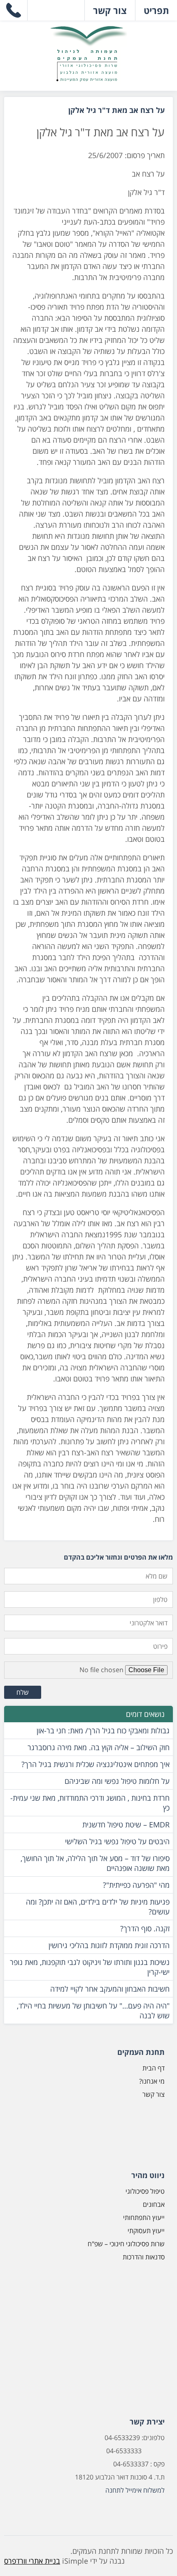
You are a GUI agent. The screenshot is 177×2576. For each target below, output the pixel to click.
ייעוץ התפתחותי (144, 2218)
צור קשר (154, 2094)
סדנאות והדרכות (144, 2257)
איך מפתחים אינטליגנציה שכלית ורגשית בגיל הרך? (95, 1764)
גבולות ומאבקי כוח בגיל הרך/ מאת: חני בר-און (103, 1730)
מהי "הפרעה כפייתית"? (136, 1885)
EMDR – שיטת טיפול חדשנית (126, 1825)
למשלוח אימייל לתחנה (135, 2490)
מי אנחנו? (152, 2081)
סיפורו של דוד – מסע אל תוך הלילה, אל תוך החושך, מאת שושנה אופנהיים (95, 1863)
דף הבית (154, 2068)
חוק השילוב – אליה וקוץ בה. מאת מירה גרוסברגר (99, 1747)
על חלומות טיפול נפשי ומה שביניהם (117, 1781)
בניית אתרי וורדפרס (32, 2561)
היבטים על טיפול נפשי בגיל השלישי (117, 1841)
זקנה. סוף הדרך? (145, 1928)
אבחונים (154, 2204)
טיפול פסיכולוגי (145, 2191)
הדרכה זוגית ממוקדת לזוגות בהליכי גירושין (109, 1945)
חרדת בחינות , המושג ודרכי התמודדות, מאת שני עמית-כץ (90, 1803)
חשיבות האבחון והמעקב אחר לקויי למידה (110, 1989)
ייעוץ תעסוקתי (146, 2231)
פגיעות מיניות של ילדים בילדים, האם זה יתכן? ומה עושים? (98, 1907)
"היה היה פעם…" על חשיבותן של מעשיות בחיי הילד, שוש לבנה (93, 2011)
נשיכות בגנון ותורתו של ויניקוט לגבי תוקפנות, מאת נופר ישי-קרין (90, 1967)
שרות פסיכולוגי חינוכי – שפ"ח (126, 2244)
